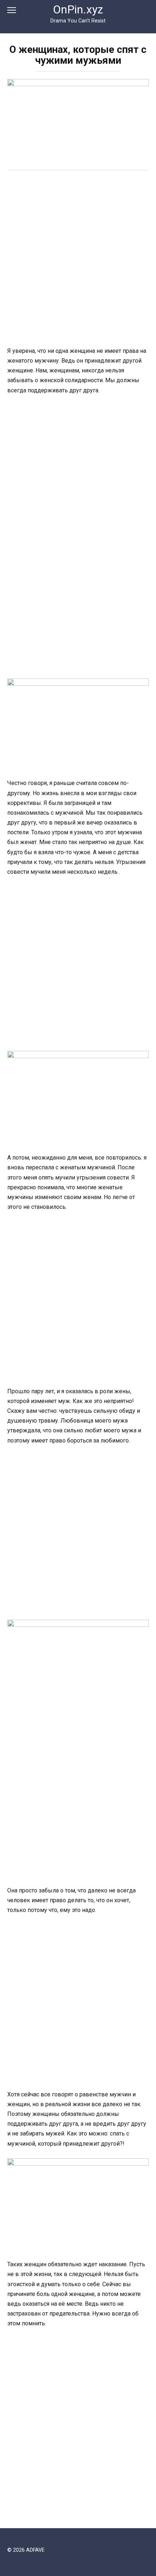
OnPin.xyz (78, 10)
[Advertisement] (78, 259)
